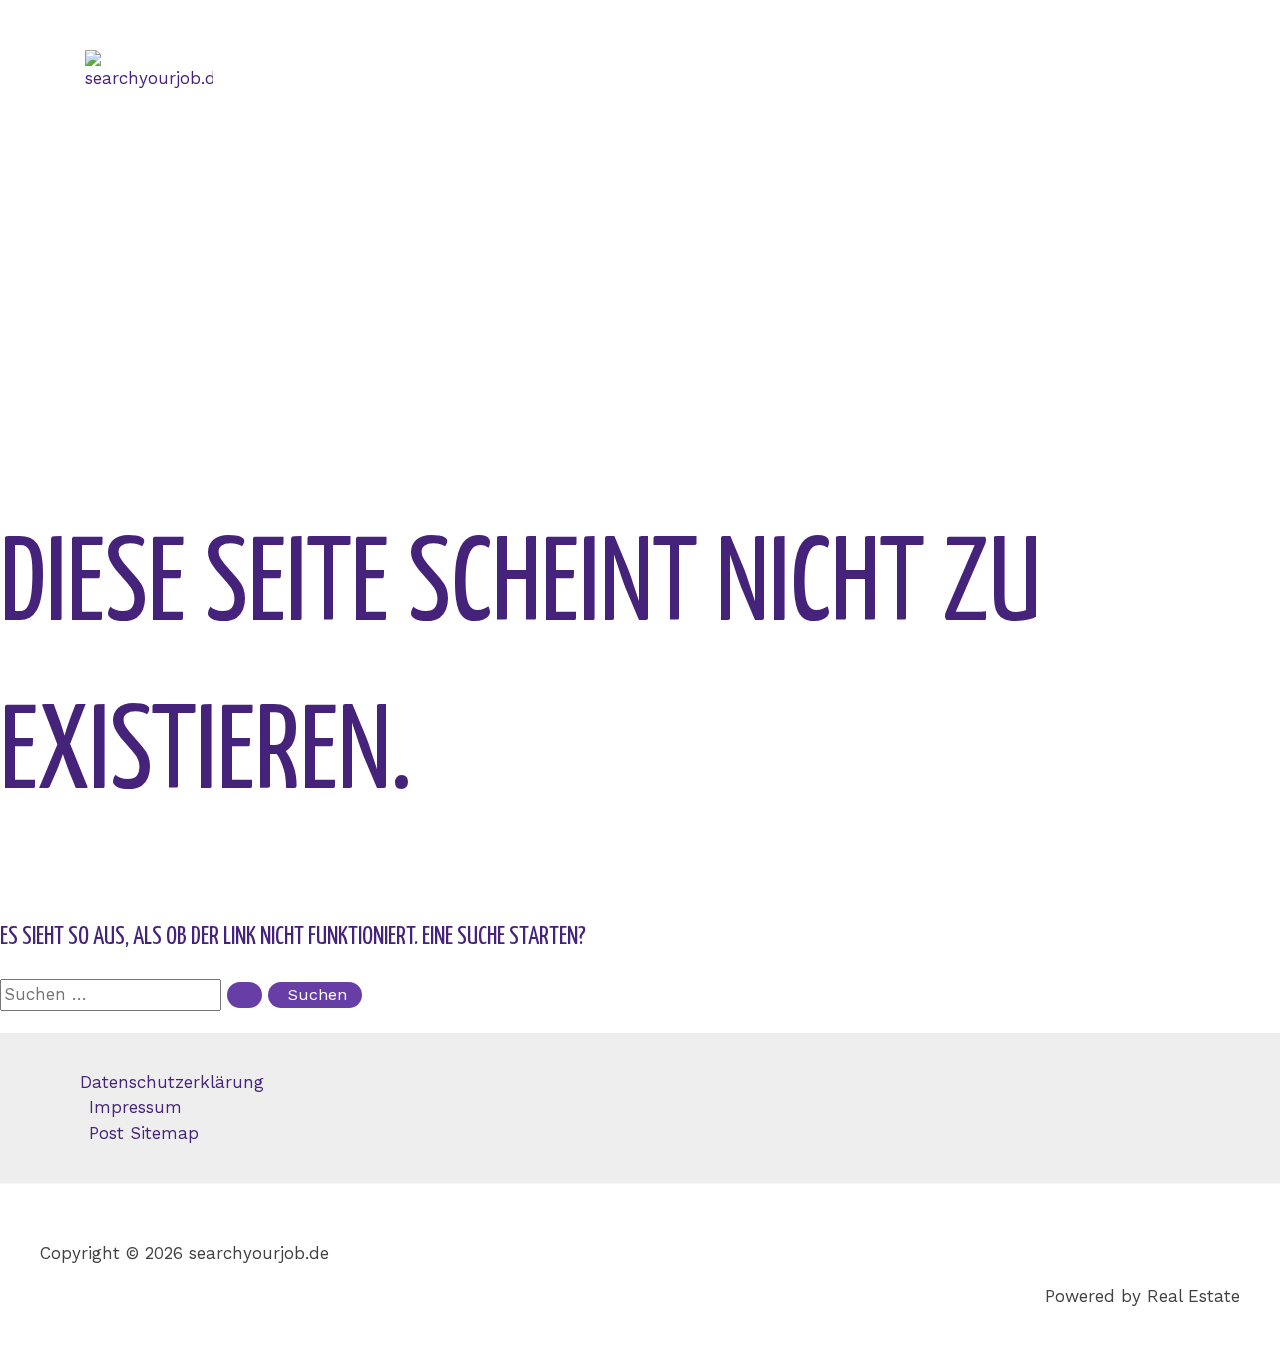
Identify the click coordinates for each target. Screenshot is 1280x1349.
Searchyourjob (184, 157)
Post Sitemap (144, 1133)
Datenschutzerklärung (172, 1082)
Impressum (135, 1107)
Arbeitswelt (170, 317)
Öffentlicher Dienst (202, 237)
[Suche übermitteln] (244, 995)
